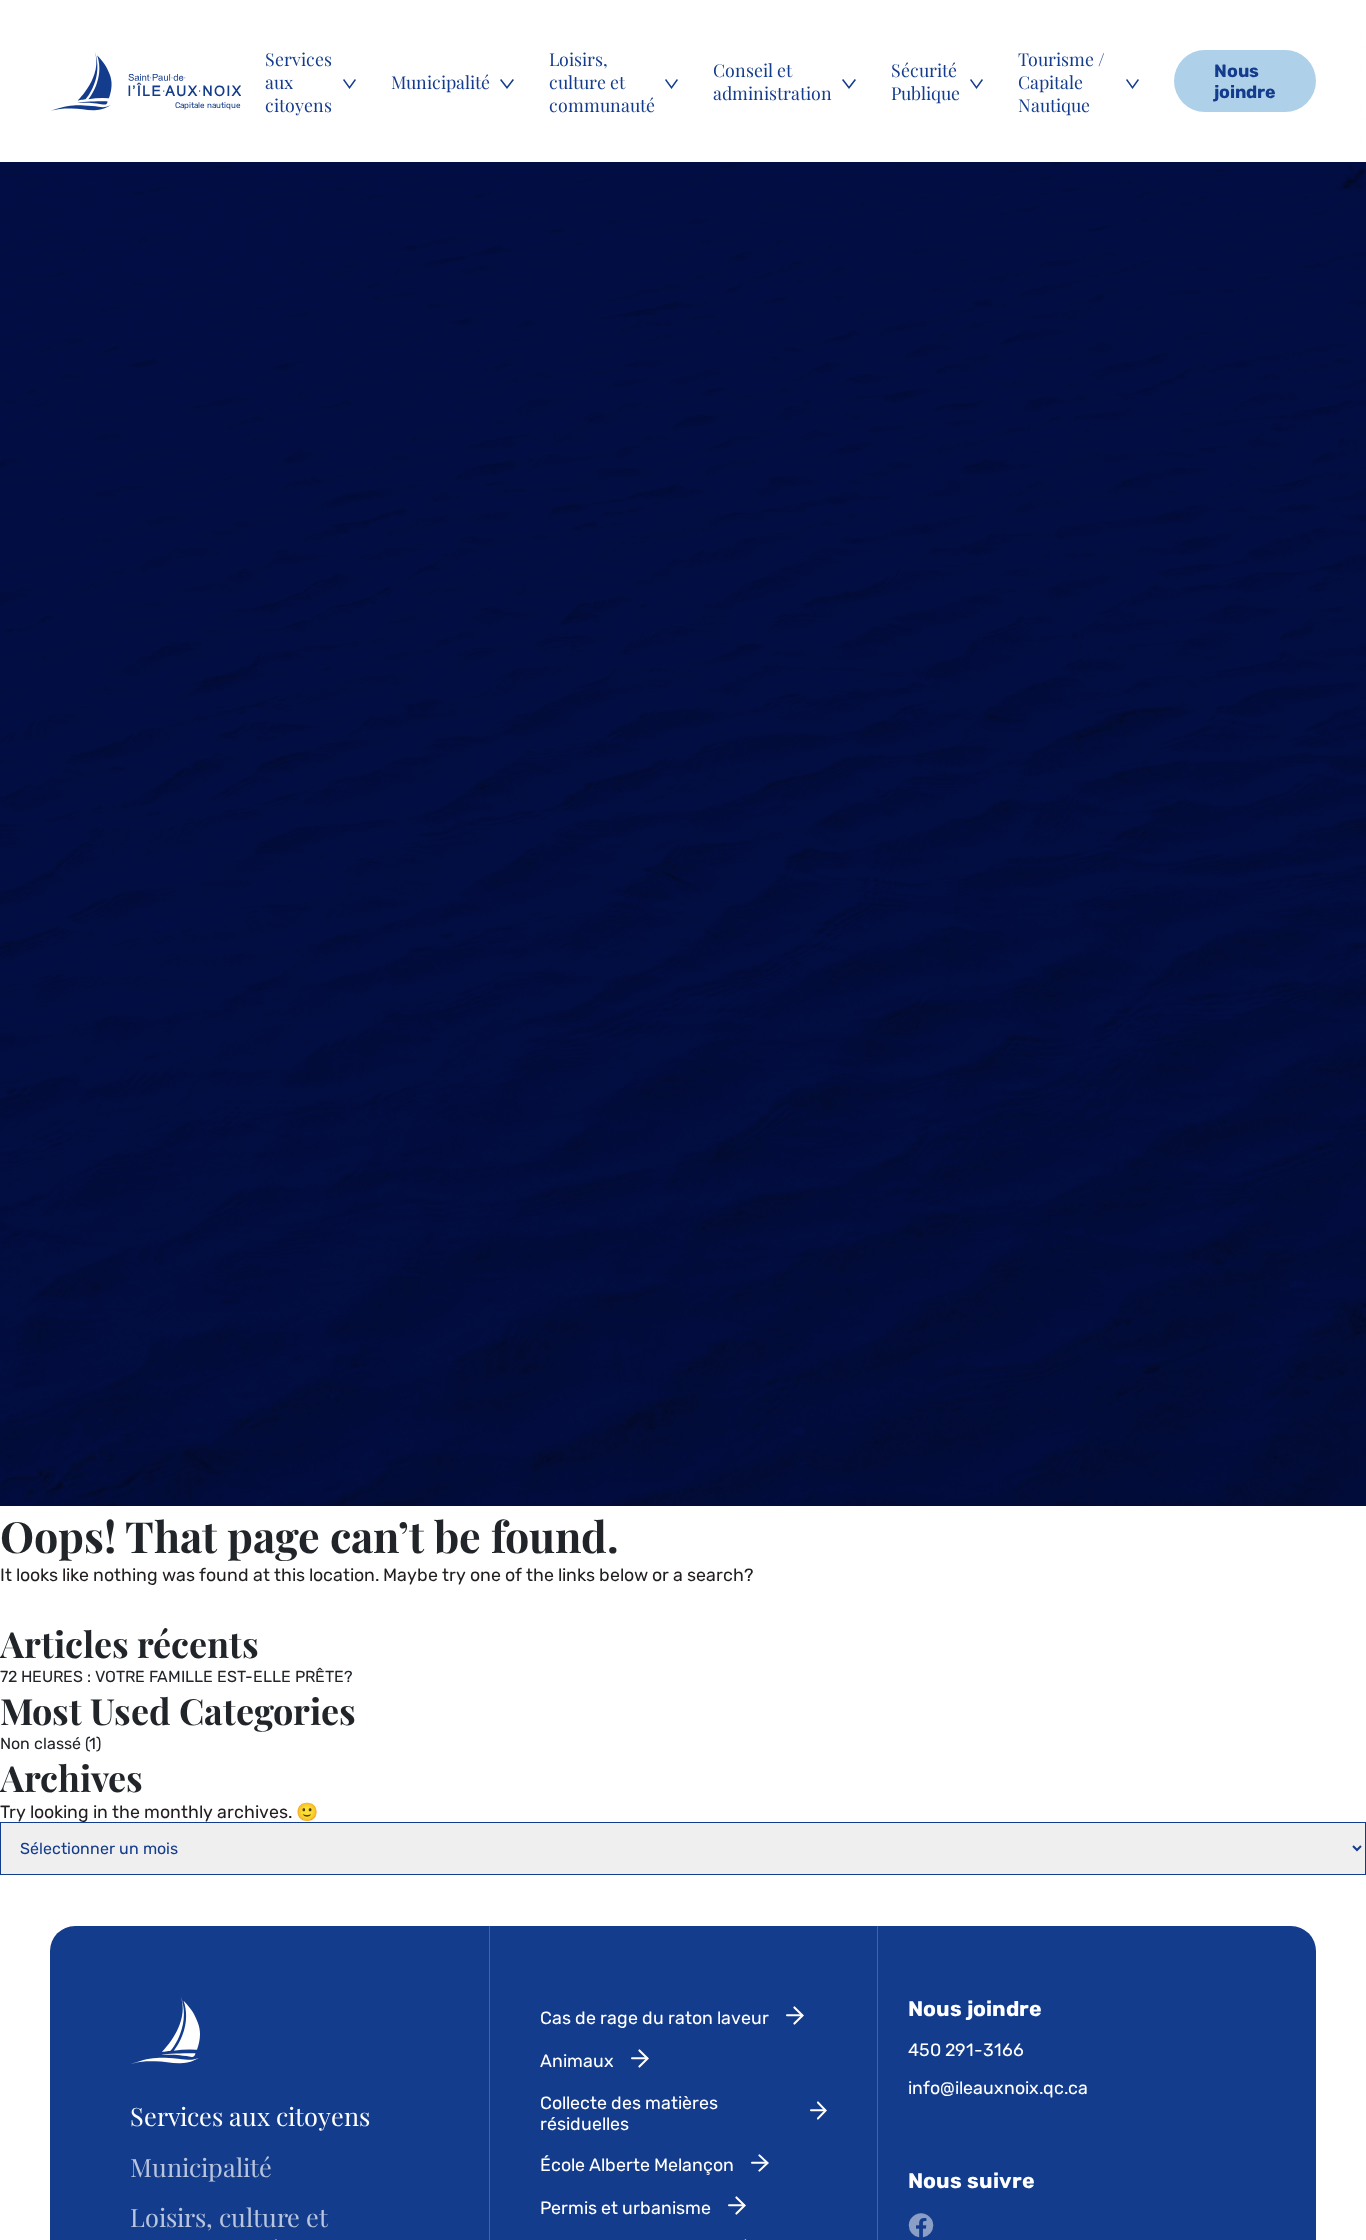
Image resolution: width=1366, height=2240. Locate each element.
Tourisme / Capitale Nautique (1061, 81)
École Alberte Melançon (637, 2164)
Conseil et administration (772, 81)
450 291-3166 (966, 2049)
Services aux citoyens (298, 81)
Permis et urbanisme (625, 2207)
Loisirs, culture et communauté (602, 81)
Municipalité (440, 81)
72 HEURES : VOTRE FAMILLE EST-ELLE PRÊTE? (176, 1676)
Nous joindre (1245, 81)
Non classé (40, 1743)
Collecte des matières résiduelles (629, 2113)
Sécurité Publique (925, 81)
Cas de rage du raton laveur (654, 2017)
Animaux (577, 2060)
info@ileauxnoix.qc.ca (998, 2087)
